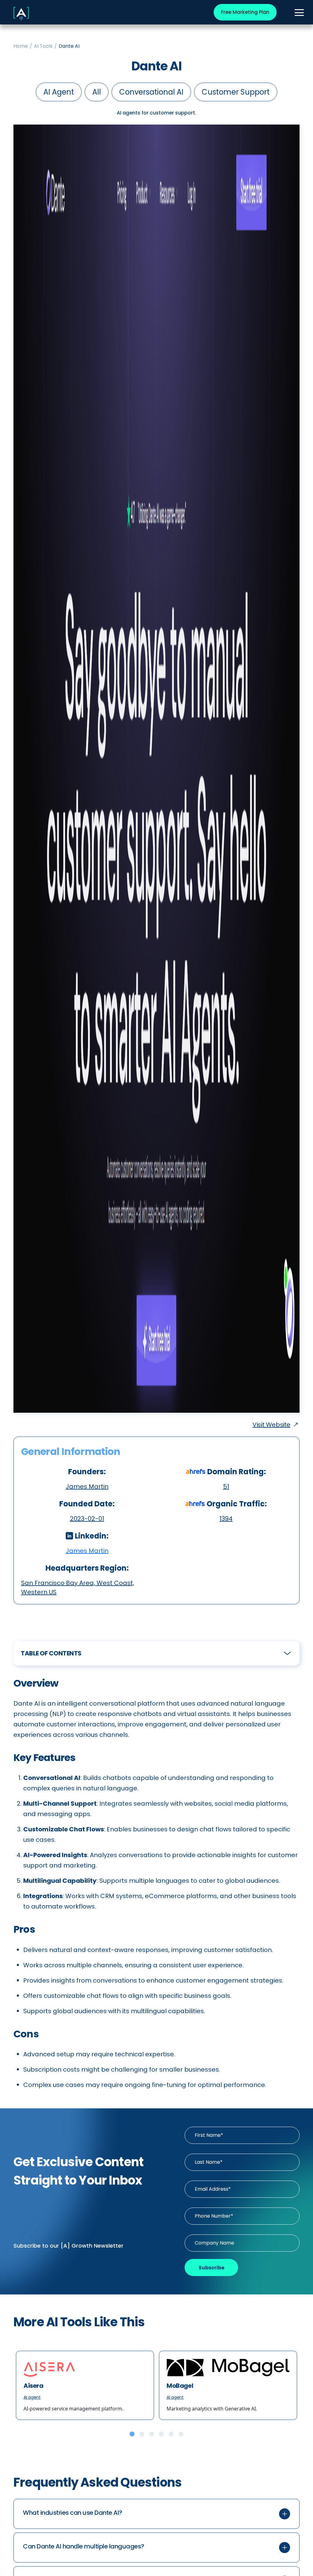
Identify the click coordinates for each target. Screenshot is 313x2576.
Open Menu (299, 13)
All (97, 92)
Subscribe (212, 2268)
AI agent (59, 92)
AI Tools (43, 46)
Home (21, 46)
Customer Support (236, 92)
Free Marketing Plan (245, 12)
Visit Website (271, 1425)
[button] (156, 2514)
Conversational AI (151, 92)
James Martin (87, 1551)
